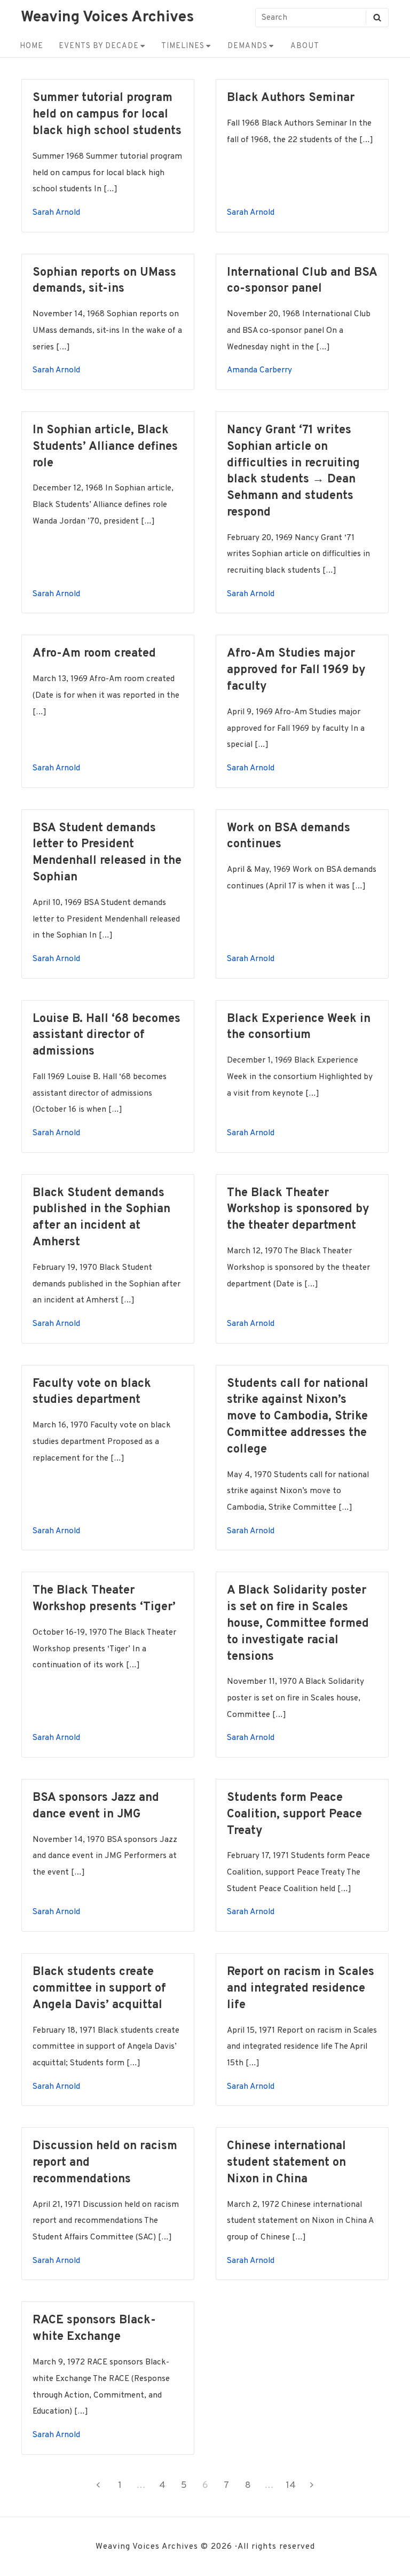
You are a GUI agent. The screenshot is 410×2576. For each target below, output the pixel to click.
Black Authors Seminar (291, 98)
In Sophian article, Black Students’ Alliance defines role (105, 447)
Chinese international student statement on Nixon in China (286, 2163)
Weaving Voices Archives (107, 18)
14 (293, 2485)
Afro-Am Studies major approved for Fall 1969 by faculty (296, 670)
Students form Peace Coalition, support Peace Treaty (294, 1814)
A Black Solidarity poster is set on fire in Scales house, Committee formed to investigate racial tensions (298, 1624)
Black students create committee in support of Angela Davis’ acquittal (99, 1989)
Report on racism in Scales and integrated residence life (301, 1989)
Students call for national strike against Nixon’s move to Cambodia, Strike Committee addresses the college (298, 1417)
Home (31, 46)
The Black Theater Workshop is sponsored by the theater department (298, 1210)
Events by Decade (99, 46)
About (305, 46)
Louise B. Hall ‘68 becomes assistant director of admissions (107, 1036)
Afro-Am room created (94, 654)
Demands (247, 46)
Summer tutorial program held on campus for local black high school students (107, 115)
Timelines (183, 46)
